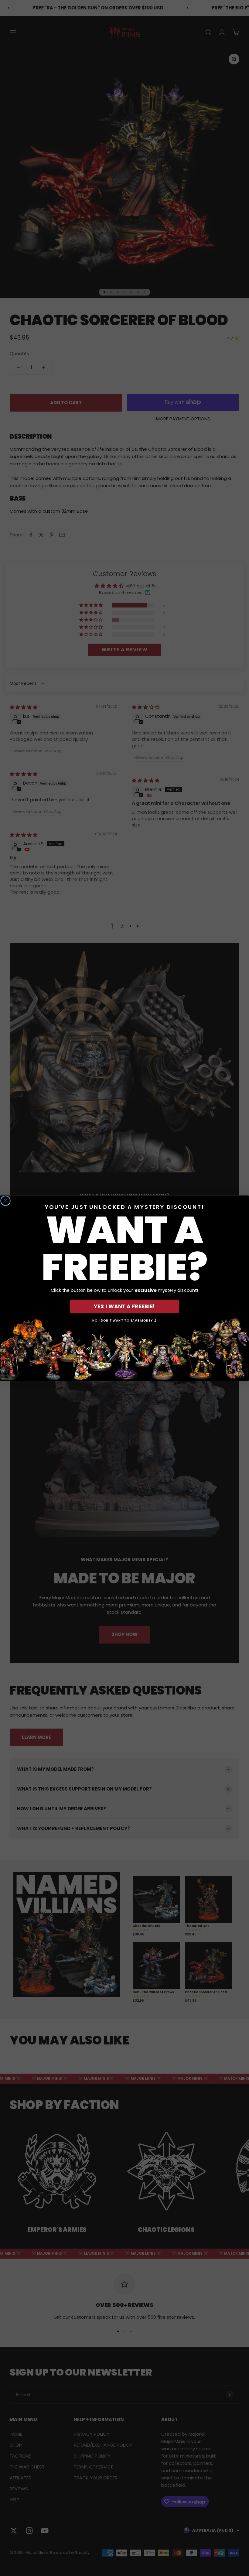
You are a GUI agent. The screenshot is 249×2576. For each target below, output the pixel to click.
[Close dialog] (5, 1201)
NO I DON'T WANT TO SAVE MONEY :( (124, 1320)
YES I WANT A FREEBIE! (124, 1306)
